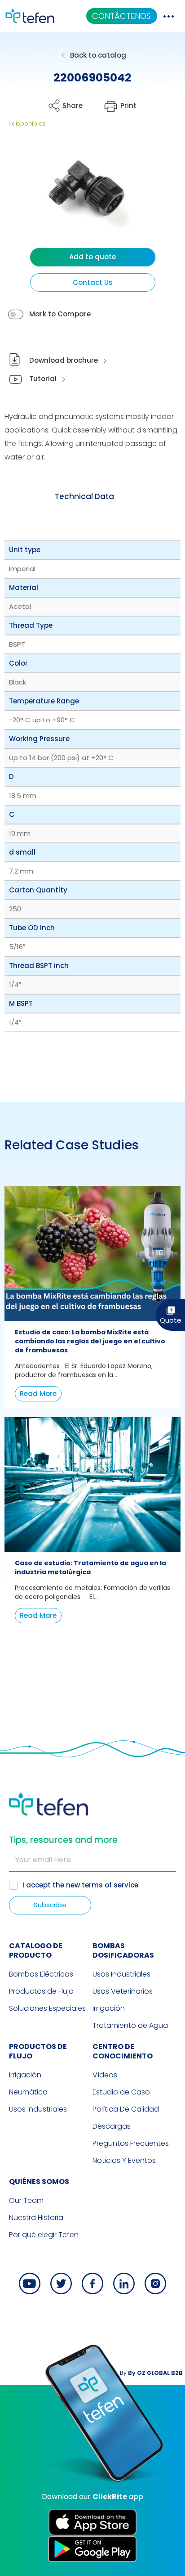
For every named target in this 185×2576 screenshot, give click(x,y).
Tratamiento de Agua (130, 2025)
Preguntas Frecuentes (131, 2143)
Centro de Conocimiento (123, 2051)
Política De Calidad (126, 2109)
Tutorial (43, 379)
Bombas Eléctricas (41, 1974)
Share (73, 106)
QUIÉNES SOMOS (39, 2182)
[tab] (84, 496)
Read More (38, 1394)
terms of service (110, 1885)
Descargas (112, 2126)
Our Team (26, 2200)
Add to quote (92, 257)
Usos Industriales (121, 1974)
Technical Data (84, 496)
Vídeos (105, 2075)
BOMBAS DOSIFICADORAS (123, 1950)
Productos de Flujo (41, 1991)
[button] (80, 194)
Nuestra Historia (36, 2218)
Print (128, 106)
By (151, 2373)
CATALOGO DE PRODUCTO (36, 1950)
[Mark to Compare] (16, 314)
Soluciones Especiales (47, 2008)
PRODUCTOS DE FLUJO (38, 2051)
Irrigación (109, 2008)
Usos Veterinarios (123, 1991)
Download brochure (64, 360)
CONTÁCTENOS (121, 16)
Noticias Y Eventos (124, 2160)
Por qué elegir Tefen (44, 2235)
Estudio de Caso (121, 2092)
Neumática (28, 2092)
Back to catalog (98, 55)
